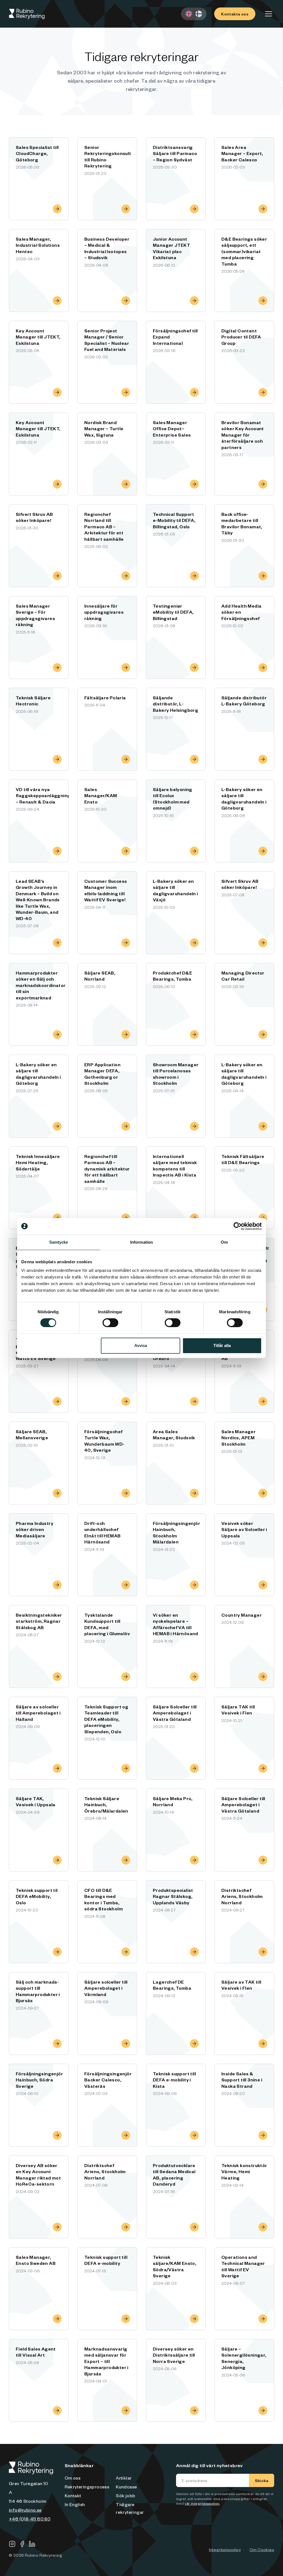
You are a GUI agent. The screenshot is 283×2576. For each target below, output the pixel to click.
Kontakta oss (235, 14)
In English (75, 2504)
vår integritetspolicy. (202, 2503)
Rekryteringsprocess (87, 2486)
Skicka (262, 2480)
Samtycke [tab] (59, 1242)
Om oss (73, 2478)
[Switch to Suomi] (199, 14)
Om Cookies (262, 2549)
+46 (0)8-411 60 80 (30, 2519)
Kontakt (73, 2495)
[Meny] (269, 14)
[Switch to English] (189, 14)
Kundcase (126, 2486)
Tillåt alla (222, 1345)
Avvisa (141, 1345)
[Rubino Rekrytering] (27, 14)
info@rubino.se (25, 2510)
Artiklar (124, 2478)
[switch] (110, 1323)
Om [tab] (224, 1242)
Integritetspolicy (225, 2549)
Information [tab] (141, 1242)
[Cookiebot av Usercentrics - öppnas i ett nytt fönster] (238, 1226)
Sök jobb (125, 2495)
